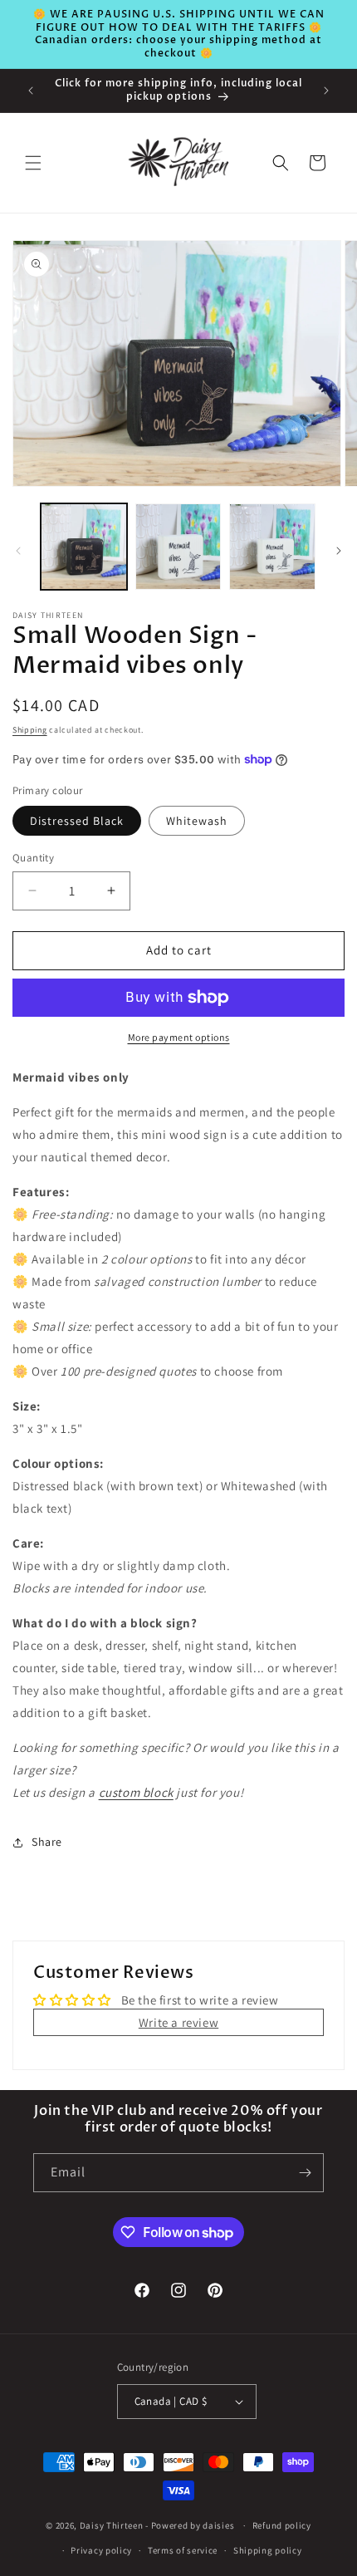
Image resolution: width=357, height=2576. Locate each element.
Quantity (33, 858)
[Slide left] (18, 551)
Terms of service (183, 2550)
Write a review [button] (178, 2022)
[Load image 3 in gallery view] (272, 547)
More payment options (179, 1037)
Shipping (30, 730)
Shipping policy (268, 2550)
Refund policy (282, 2525)
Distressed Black (77, 821)
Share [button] (47, 1842)
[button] (33, 163)
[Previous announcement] (31, 91)
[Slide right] (339, 551)
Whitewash (197, 821)
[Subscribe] (305, 2173)
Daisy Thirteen (112, 2525)
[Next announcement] (326, 91)
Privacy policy (101, 2550)
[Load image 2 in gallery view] (178, 547)
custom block (136, 1792)
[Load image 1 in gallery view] (84, 547)
